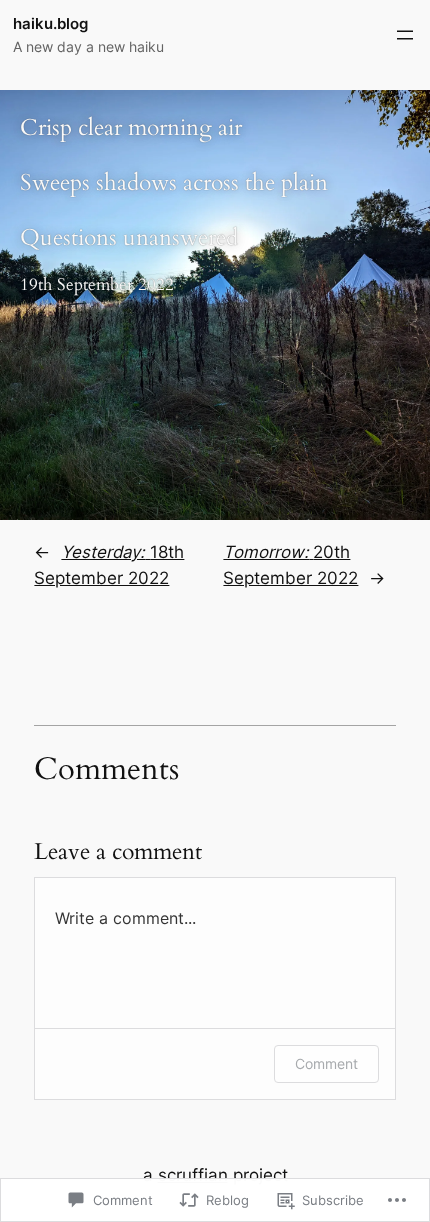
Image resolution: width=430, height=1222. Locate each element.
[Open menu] (405, 35)
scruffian (193, 1175)
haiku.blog (50, 24)
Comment (326, 1063)
